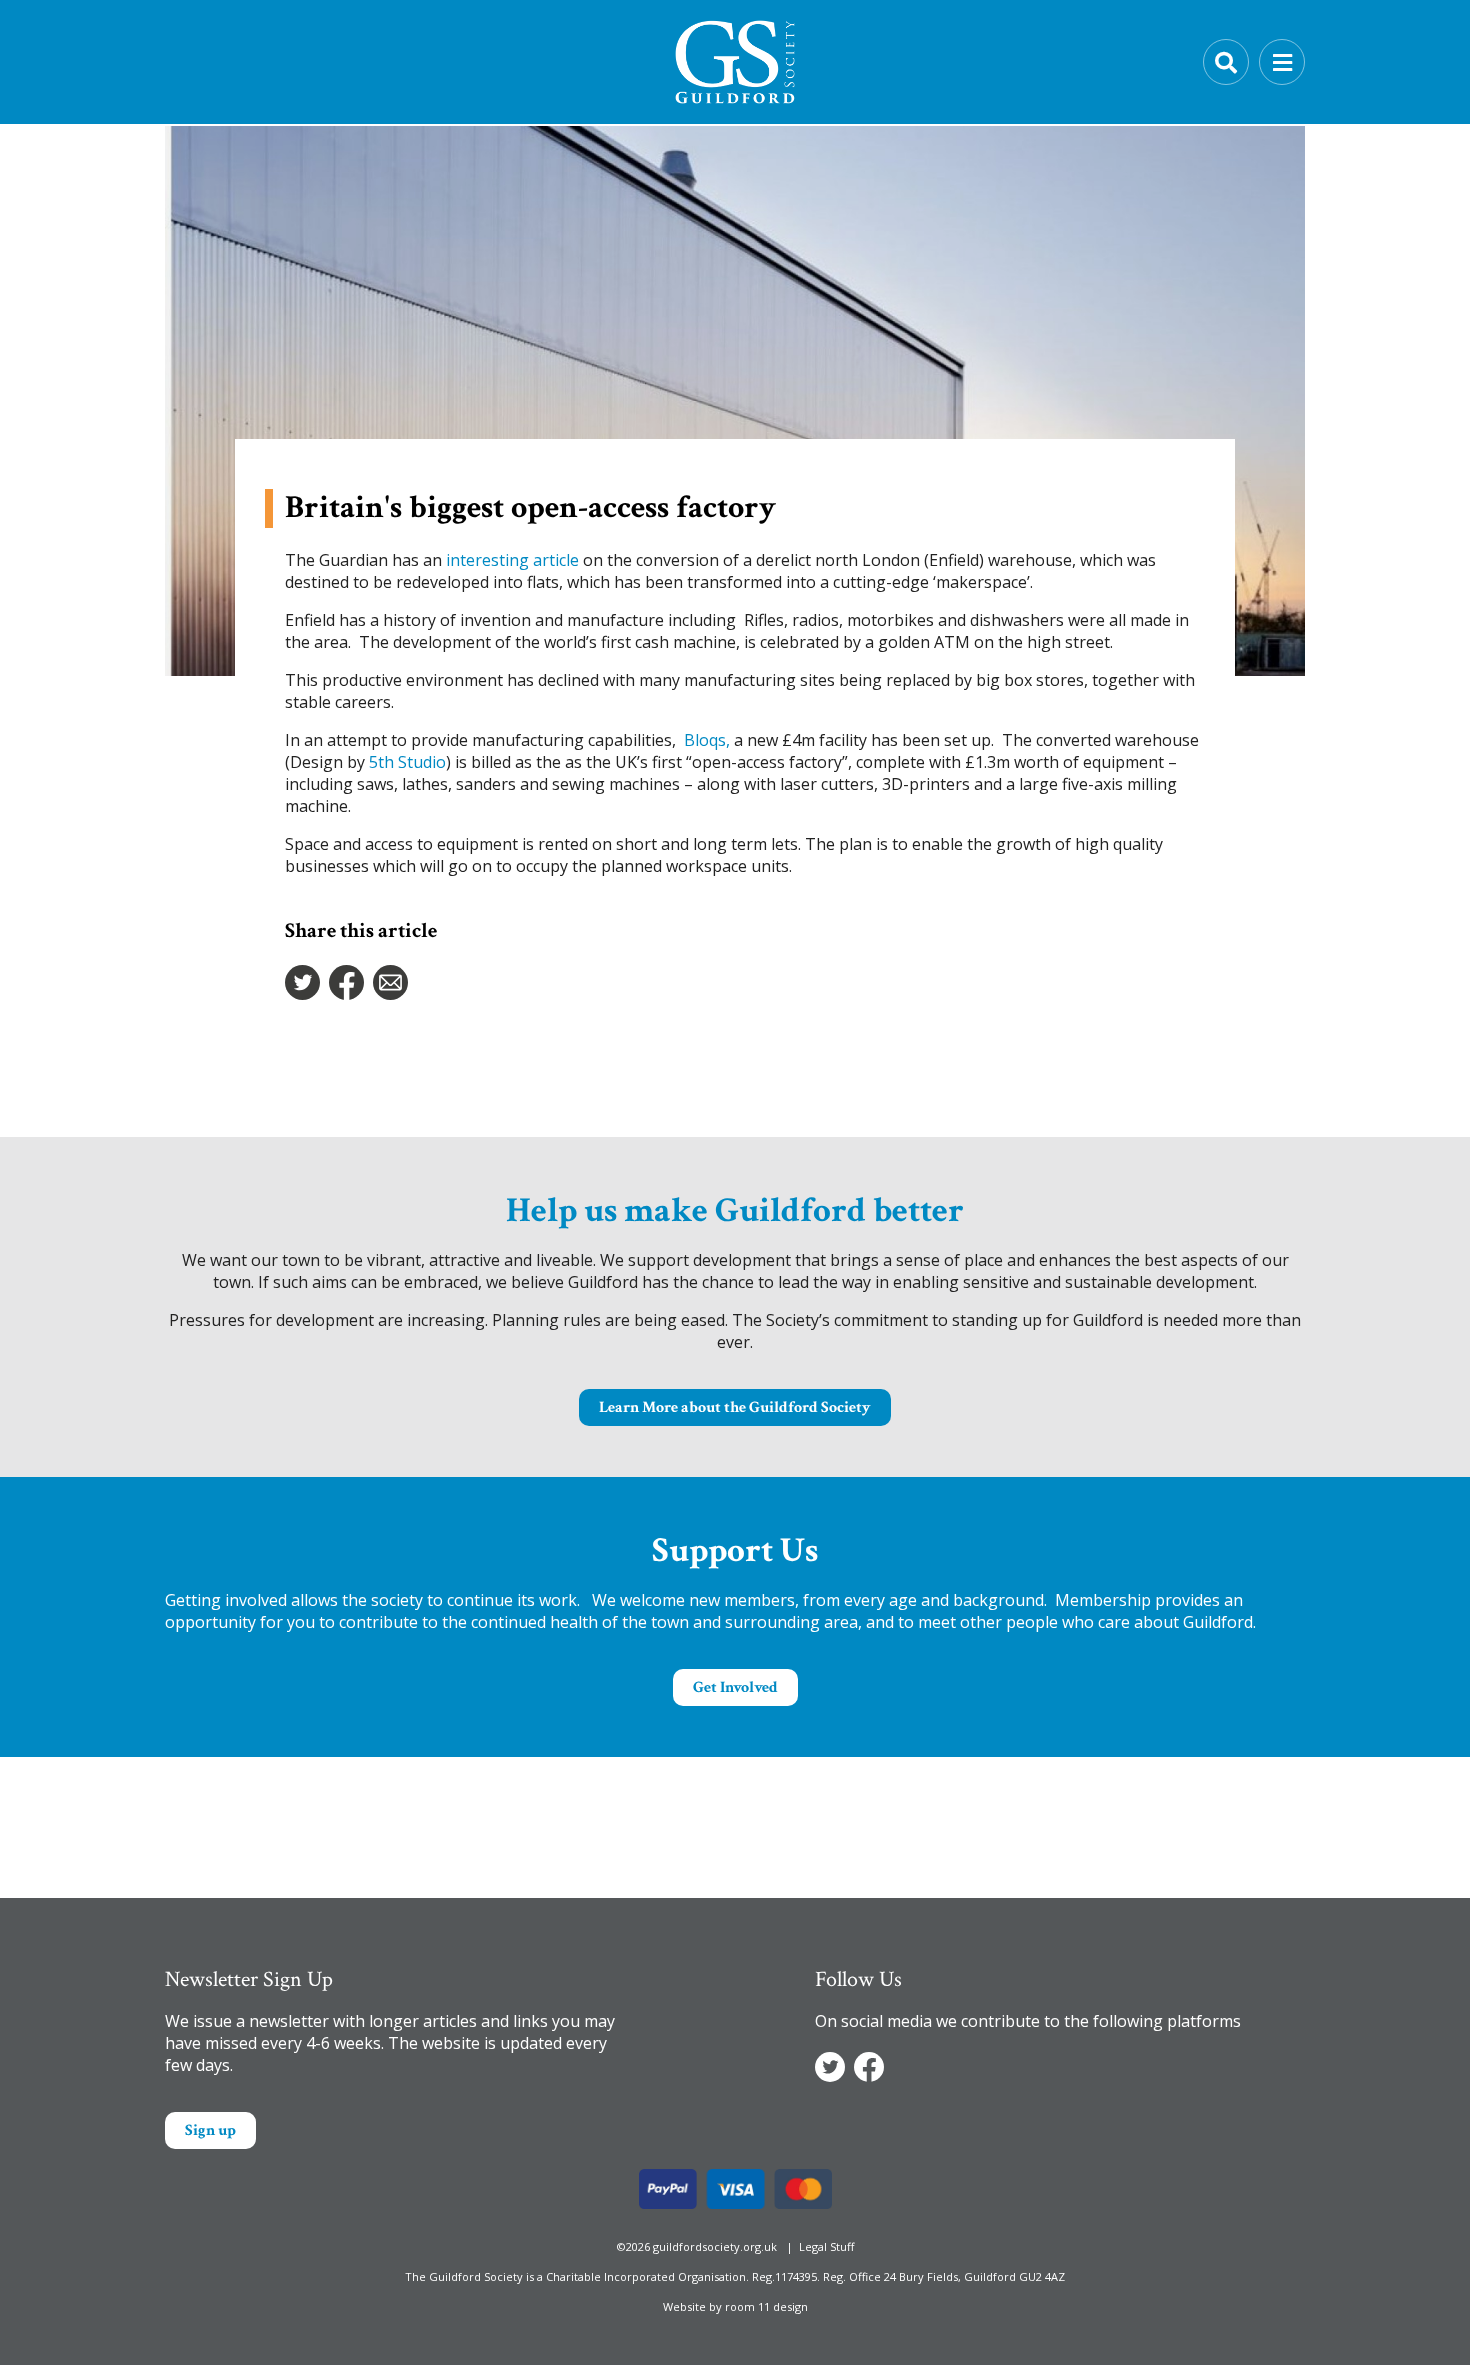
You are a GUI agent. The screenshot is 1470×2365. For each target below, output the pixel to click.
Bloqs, (707, 740)
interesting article (512, 560)
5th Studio (407, 762)
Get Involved (735, 1687)
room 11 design (766, 2306)
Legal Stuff (826, 2246)
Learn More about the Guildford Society (735, 1407)
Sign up (210, 2130)
